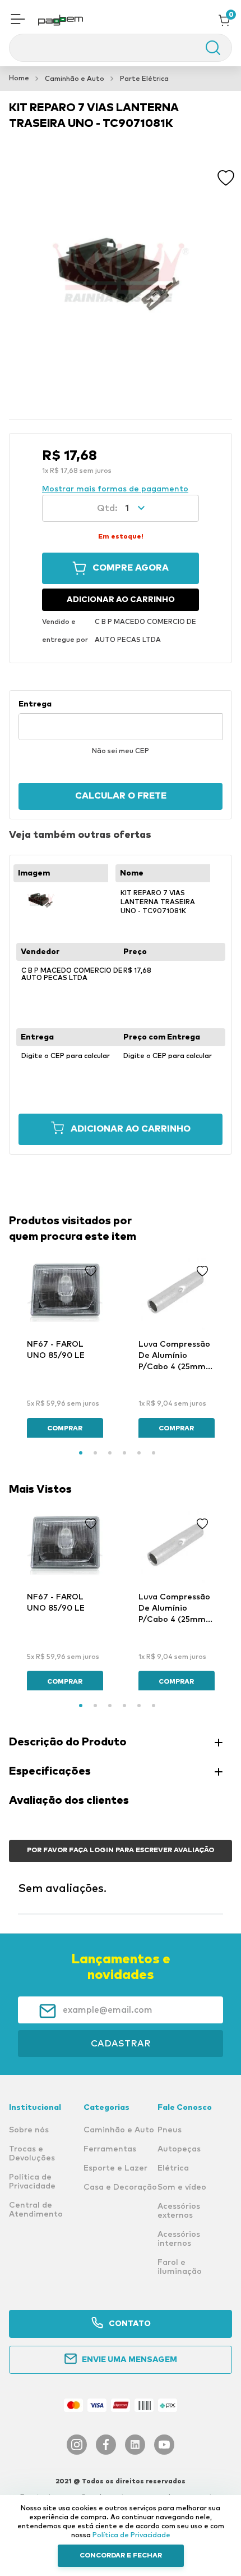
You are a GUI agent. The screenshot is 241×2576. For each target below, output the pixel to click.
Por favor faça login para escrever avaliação (121, 1850)
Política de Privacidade (131, 2536)
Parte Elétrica (144, 79)
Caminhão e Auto (75, 79)
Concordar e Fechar (121, 2556)
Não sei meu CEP (121, 751)
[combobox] (121, 48)
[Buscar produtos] (207, 48)
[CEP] (121, 720)
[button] (18, 20)
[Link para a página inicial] (19, 79)
